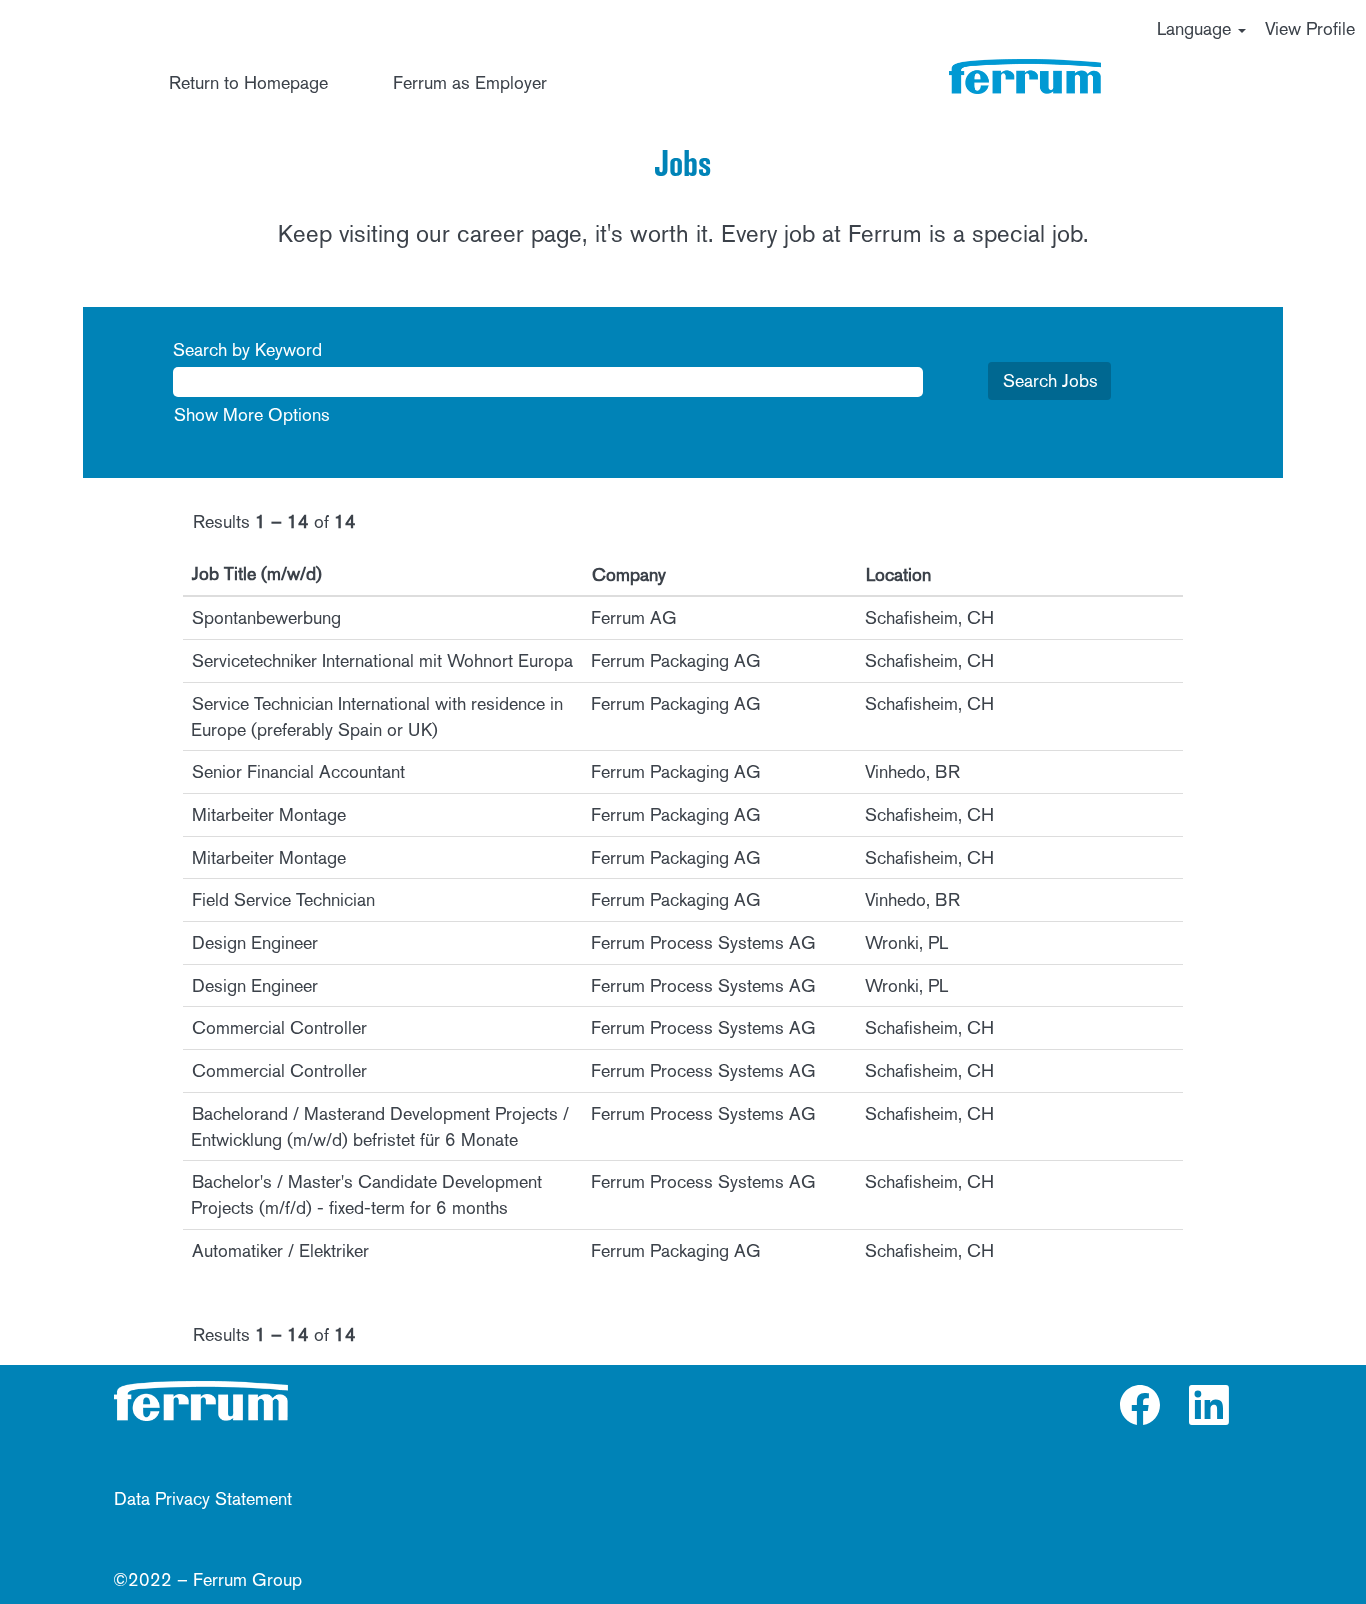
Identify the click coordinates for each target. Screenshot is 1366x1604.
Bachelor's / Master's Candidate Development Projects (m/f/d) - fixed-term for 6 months (366, 1194)
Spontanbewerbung (266, 617)
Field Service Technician (283, 899)
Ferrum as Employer (470, 82)
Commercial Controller (279, 1027)
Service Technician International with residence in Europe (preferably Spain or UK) (377, 716)
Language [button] (1196, 28)
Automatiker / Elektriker (280, 1250)
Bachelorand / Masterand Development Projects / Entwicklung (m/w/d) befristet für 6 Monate (380, 1126)
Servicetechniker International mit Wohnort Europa (382, 660)
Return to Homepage (248, 82)
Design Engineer (255, 942)
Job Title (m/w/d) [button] (257, 573)
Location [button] (898, 574)
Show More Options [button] (252, 414)
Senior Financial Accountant (298, 771)
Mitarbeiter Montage (269, 814)
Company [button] (629, 574)
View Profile (1310, 28)
